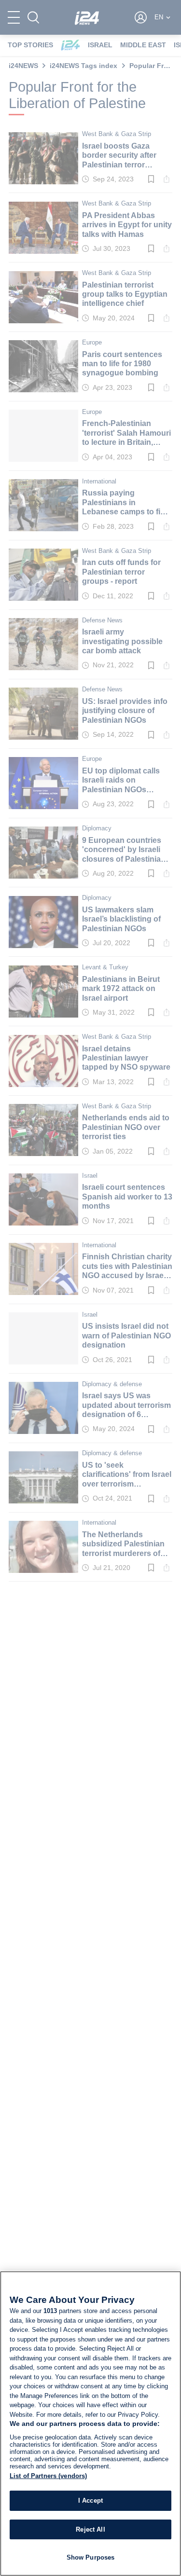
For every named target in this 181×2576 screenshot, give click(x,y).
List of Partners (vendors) (48, 2476)
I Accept (90, 2500)
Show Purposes (91, 2557)
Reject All (90, 2529)
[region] (90, 2424)
